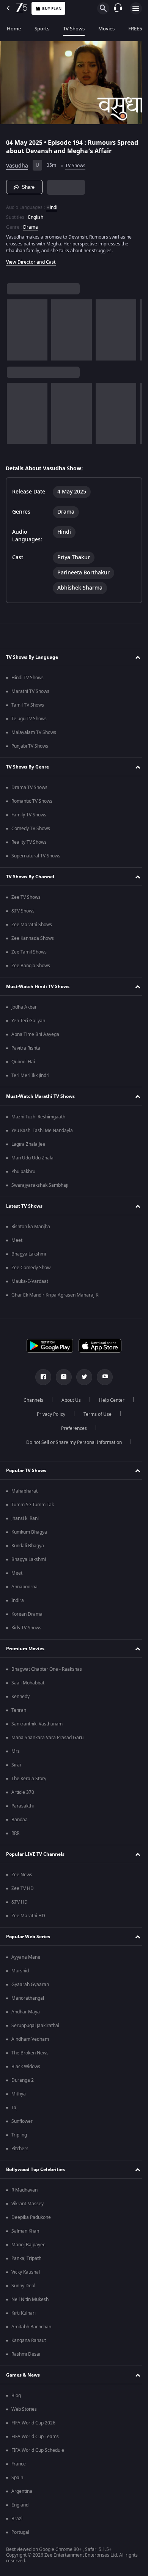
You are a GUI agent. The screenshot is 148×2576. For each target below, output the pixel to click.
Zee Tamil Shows (29, 954)
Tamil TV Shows (28, 707)
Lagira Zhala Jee (28, 1146)
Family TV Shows (29, 817)
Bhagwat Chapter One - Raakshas (47, 1671)
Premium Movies (25, 1651)
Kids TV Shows (26, 1630)
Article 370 (23, 1795)
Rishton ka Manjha (31, 1229)
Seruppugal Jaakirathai (35, 2028)
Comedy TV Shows (31, 831)
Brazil (17, 2521)
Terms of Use (94, 1417)
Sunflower (22, 2124)
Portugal (20, 2535)
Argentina (22, 2494)
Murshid (20, 1973)
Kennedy (20, 1699)
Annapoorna (24, 1589)
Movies (106, 29)
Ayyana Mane (26, 1959)
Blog (16, 2398)
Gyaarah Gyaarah (30, 1987)
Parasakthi (23, 1808)
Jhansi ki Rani (25, 1521)
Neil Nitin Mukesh (30, 2302)
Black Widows (26, 2069)
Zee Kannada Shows (33, 941)
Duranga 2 (23, 2083)
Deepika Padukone (31, 2220)
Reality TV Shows (29, 844)
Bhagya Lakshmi (29, 1256)
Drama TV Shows (29, 790)
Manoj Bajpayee (28, 2247)
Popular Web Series (28, 1939)
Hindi (52, 204)
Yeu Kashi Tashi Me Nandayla (42, 1133)
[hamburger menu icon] (136, 8)
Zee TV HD (23, 1891)
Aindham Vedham (30, 2042)
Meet (17, 1243)
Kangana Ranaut (29, 2343)
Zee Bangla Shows (31, 968)
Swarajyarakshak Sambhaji (40, 1188)
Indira (18, 1603)
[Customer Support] (118, 8)
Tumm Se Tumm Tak (33, 1507)
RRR (15, 1836)
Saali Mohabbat (28, 1685)
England (20, 2507)
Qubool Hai (23, 1064)
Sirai (16, 1767)
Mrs (16, 1754)
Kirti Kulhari (24, 2315)
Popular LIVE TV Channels (35, 1856)
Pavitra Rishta (26, 1050)
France (19, 2466)
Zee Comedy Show (31, 1270)
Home (14, 29)
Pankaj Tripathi (27, 2261)
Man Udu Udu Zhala (32, 1160)
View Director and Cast (31, 259)
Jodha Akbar (24, 1009)
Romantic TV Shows (32, 803)
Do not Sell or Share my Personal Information (71, 1445)
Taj (14, 2110)
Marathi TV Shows (30, 694)
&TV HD (20, 1904)
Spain (17, 2480)
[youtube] (102, 1379)
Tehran (19, 1713)
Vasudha (17, 162)
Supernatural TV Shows (36, 858)
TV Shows (74, 29)
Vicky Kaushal (26, 2274)
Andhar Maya (26, 2014)
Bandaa (20, 1822)
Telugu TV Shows (29, 721)
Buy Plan (52, 9)
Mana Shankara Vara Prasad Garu (47, 1740)
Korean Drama (27, 1616)
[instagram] (61, 1379)
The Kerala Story (29, 1781)
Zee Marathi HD (28, 1918)
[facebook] (41, 1379)
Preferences (71, 1431)
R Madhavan (24, 2192)
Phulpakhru (23, 1174)
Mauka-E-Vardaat (30, 1284)
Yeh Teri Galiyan (28, 1023)
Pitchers (20, 2151)
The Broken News (30, 2055)
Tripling (19, 2137)
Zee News (22, 1877)
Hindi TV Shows (28, 680)
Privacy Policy (48, 1417)
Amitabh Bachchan (31, 2329)
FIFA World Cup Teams (35, 2439)
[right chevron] (15, 327)
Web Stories (24, 2412)
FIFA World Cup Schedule (38, 2453)
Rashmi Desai (26, 2356)
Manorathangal (28, 2000)
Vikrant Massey (28, 2206)
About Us (68, 1403)
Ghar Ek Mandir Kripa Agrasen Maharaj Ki (55, 1297)
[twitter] (82, 1379)
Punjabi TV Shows (30, 748)
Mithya (19, 2096)
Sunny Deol (23, 2288)
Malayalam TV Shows (34, 735)
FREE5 (135, 29)
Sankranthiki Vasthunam (37, 1726)
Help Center (109, 1403)
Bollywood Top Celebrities (35, 2171)
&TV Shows (23, 913)
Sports (42, 29)
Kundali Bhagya (28, 1548)
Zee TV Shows (26, 900)
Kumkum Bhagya (29, 1534)
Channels (31, 1403)
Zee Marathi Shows (32, 927)
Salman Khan (25, 2233)
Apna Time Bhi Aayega (35, 1037)
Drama (31, 224)
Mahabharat (24, 1493)
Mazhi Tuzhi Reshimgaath (38, 1119)
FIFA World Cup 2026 (33, 2425)
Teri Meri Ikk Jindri (30, 1078)
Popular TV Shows (26, 1472)
